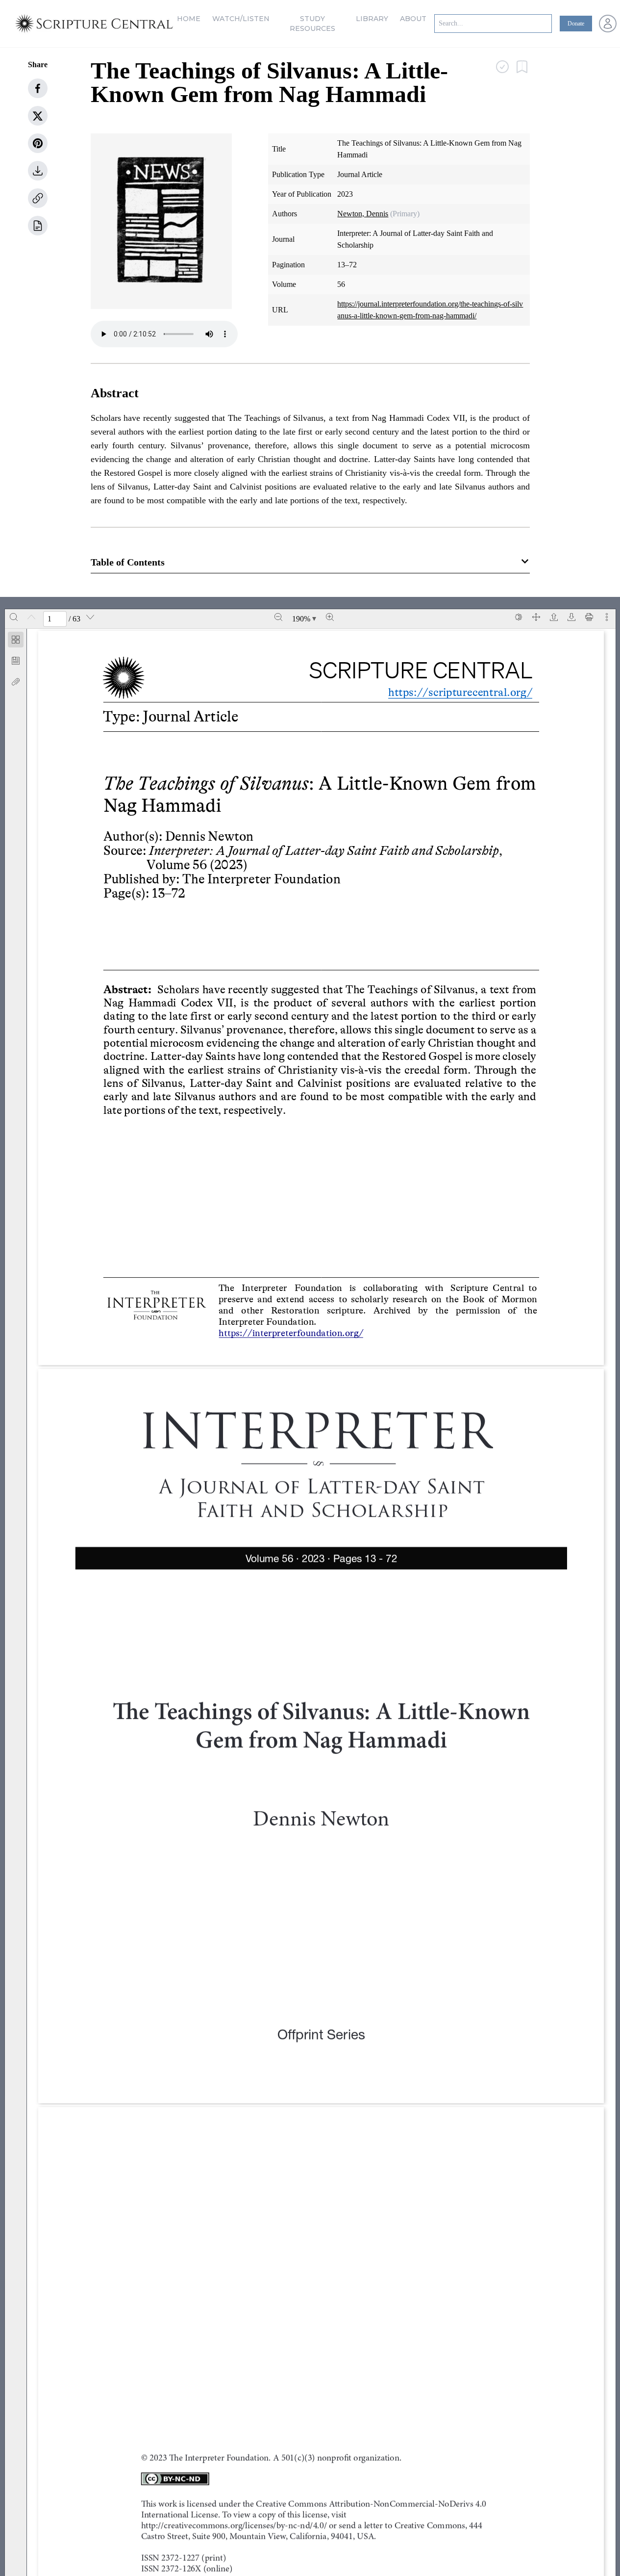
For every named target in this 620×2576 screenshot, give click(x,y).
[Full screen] (536, 617)
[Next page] (90, 617)
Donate (576, 24)
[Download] (571, 617)
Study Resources (312, 24)
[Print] (589, 617)
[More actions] (607, 617)
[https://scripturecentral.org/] (453, 692)
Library (372, 19)
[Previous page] (31, 617)
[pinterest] (38, 143)
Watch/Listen (241, 19)
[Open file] (554, 617)
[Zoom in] (330, 617)
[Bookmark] (16, 661)
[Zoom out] (278, 617)
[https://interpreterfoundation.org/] (293, 1332)
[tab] (16, 641)
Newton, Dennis (363, 214)
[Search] (14, 617)
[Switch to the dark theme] (519, 617)
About (413, 19)
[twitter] (38, 116)
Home (189, 19)
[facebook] (38, 88)
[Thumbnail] (16, 640)
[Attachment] (16, 682)
